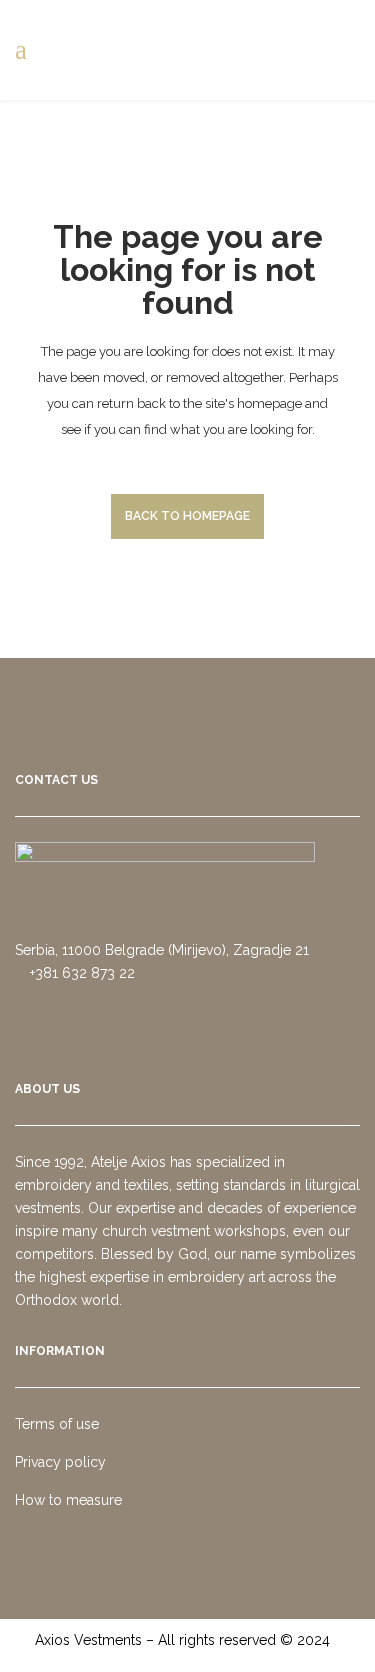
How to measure (68, 1500)
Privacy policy (60, 1462)
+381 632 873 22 (80, 973)
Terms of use (57, 1424)
